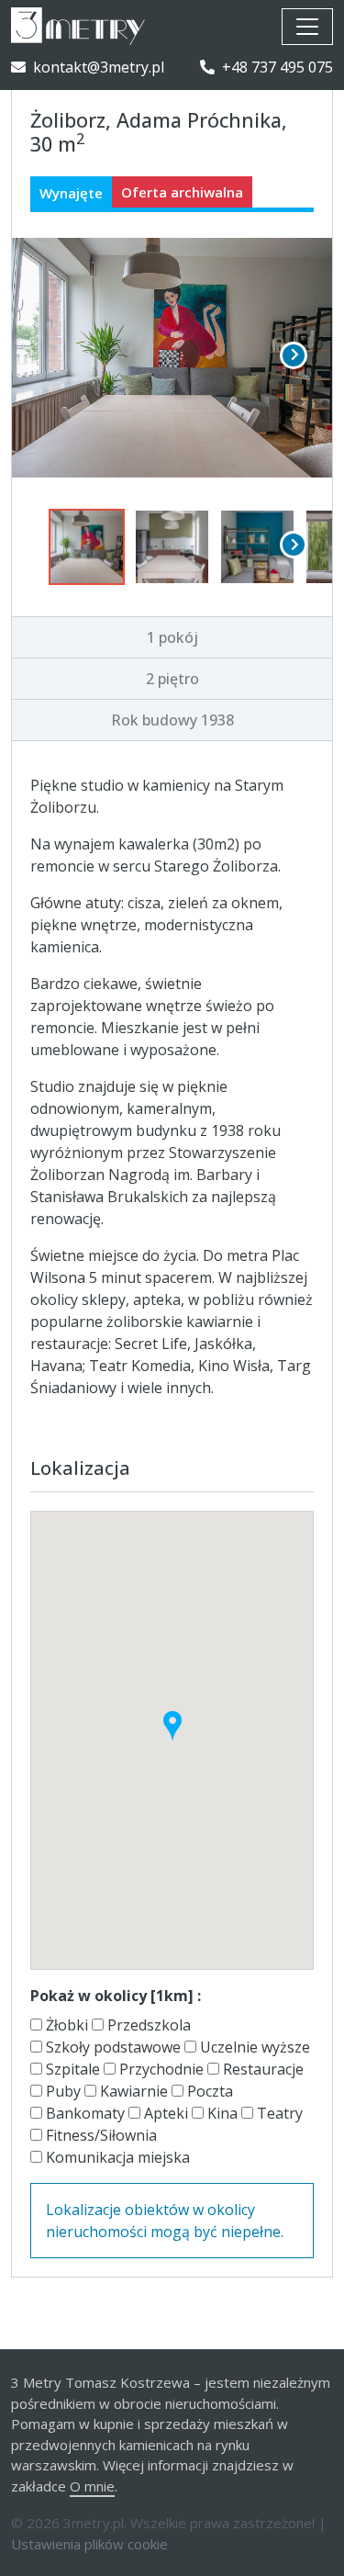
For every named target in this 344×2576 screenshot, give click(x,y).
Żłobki (65, 2025)
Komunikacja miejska (116, 2157)
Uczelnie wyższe (253, 2047)
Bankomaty (83, 2113)
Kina (221, 2113)
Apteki (164, 2113)
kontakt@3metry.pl (99, 67)
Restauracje (261, 2069)
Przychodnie (160, 2069)
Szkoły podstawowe (111, 2047)
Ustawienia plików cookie (89, 2544)
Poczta (208, 2091)
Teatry (278, 2113)
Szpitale (71, 2069)
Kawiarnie (132, 2091)
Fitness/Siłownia (100, 2135)
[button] (172, 1726)
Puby (61, 2091)
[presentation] (294, 355)
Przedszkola (147, 2025)
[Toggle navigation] (307, 27)
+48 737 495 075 (277, 67)
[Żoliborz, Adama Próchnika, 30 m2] (172, 358)
